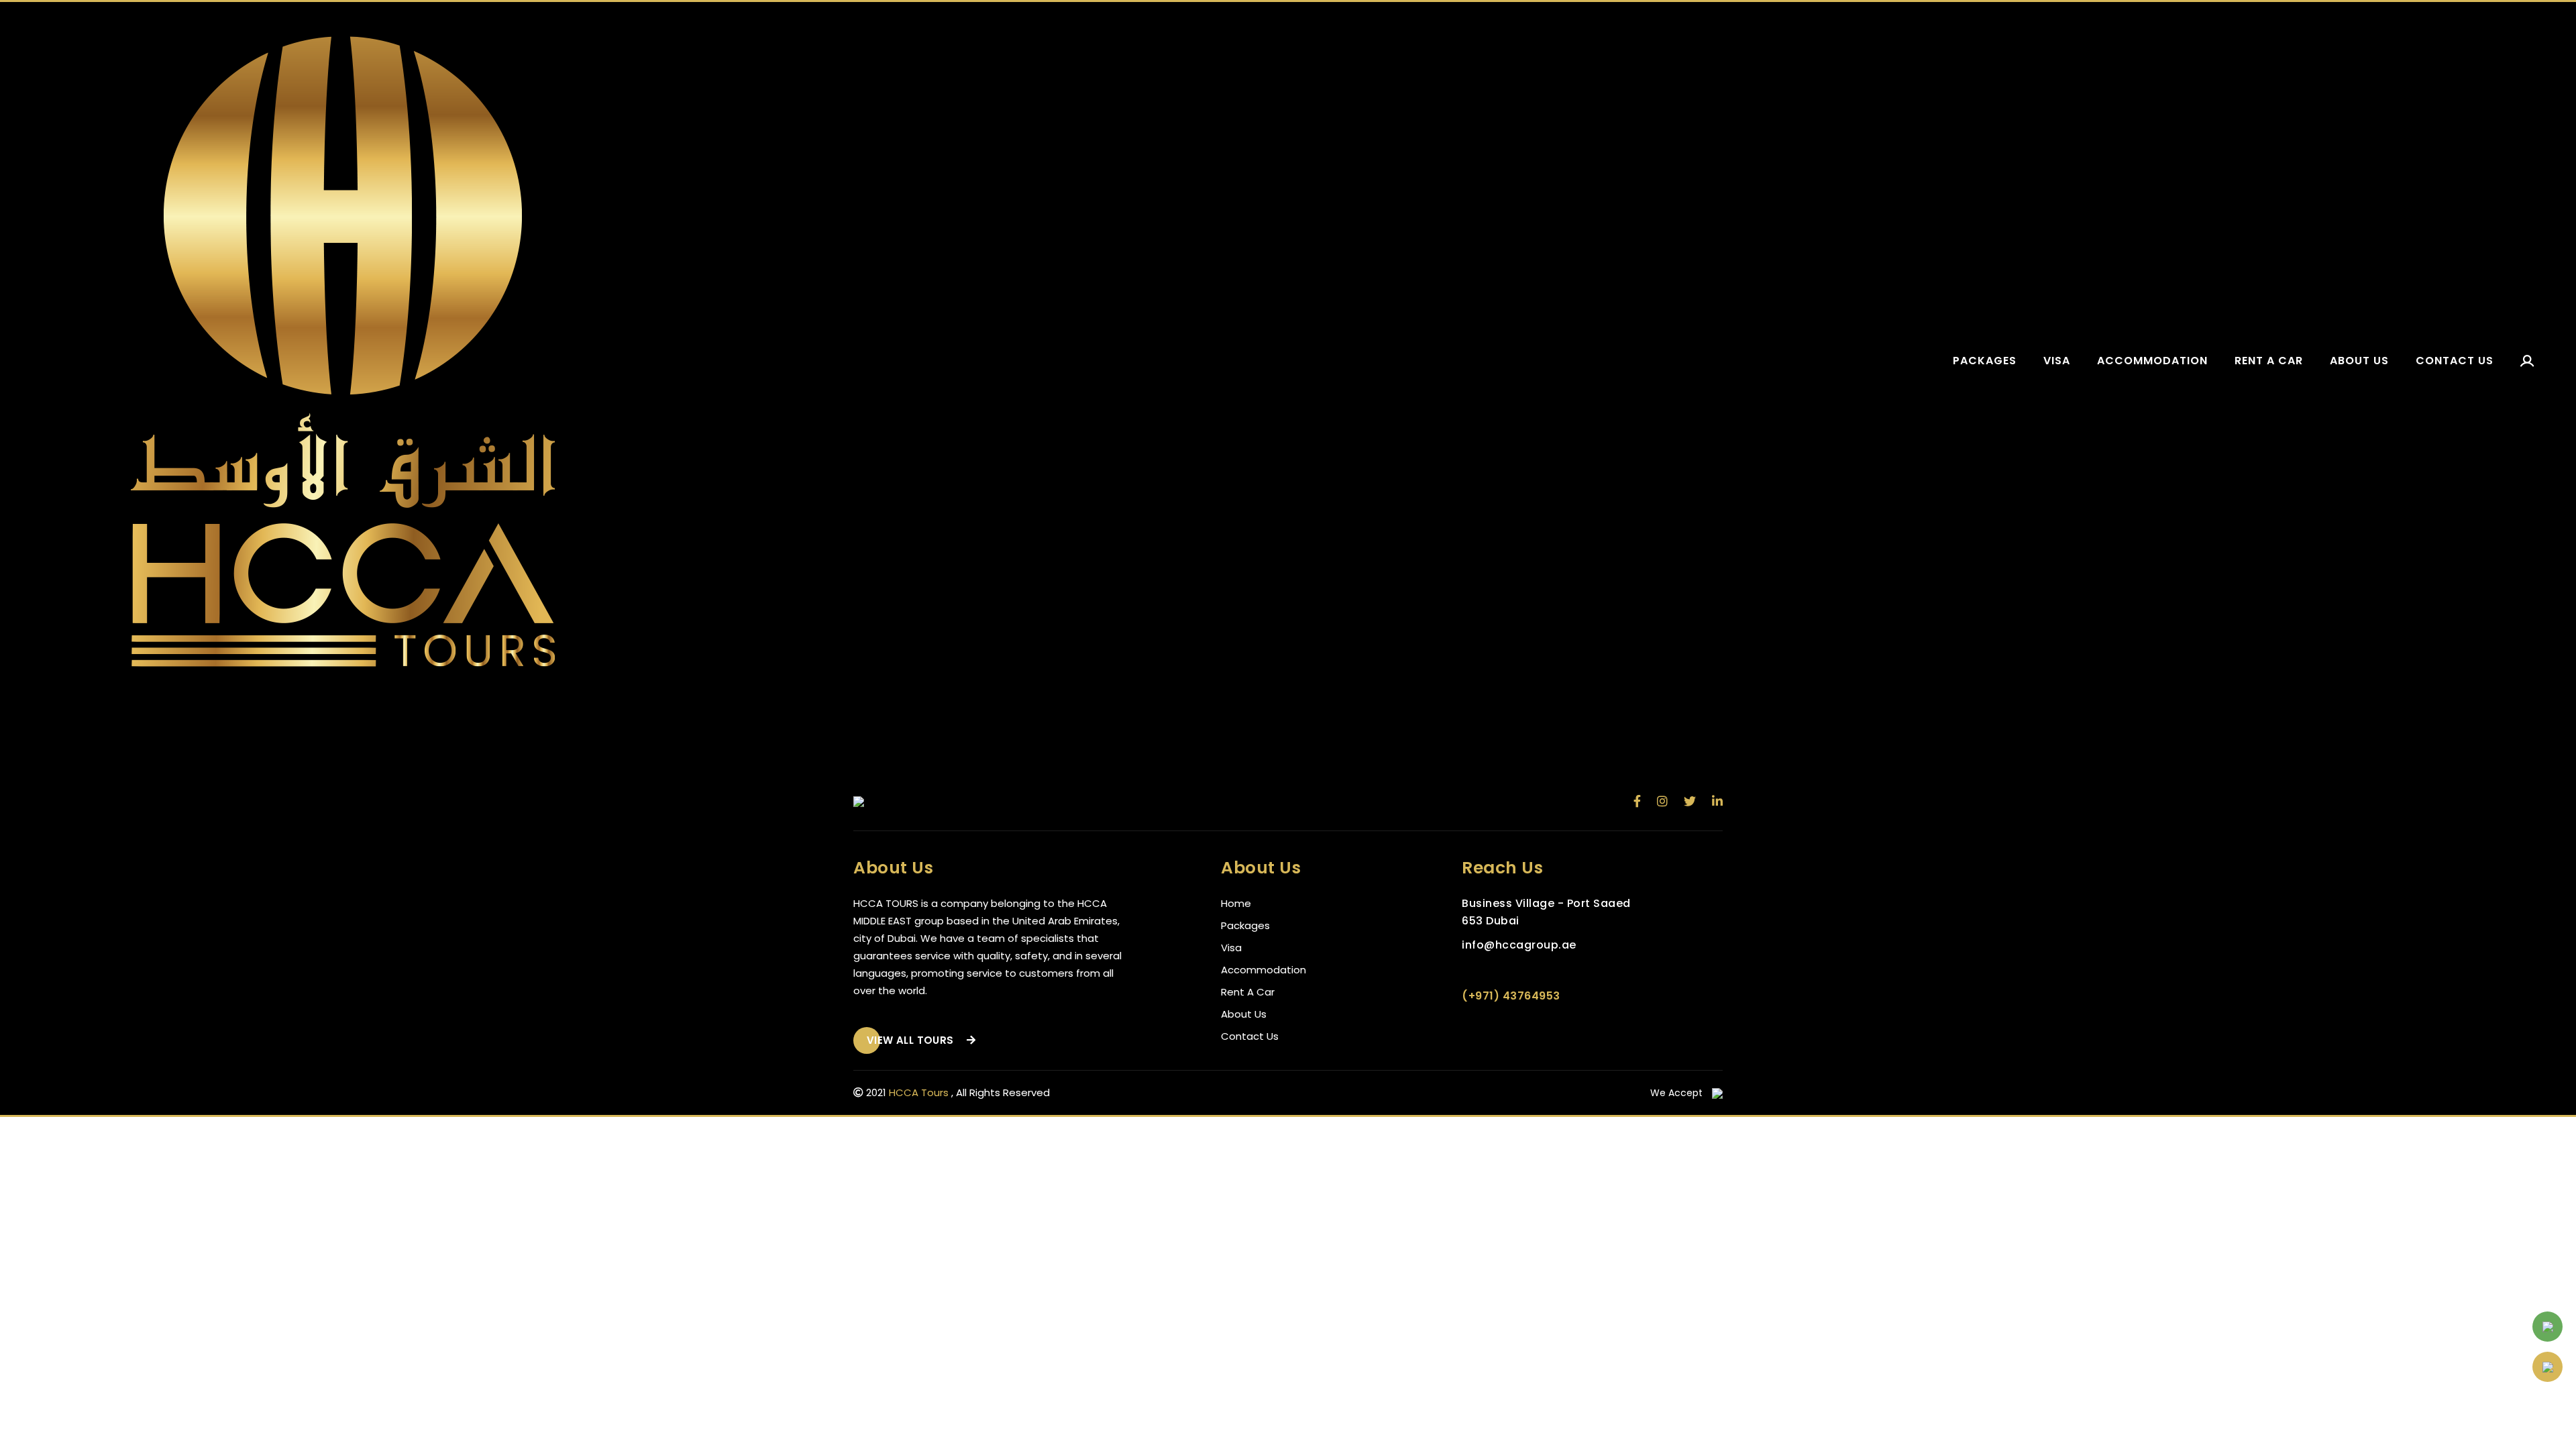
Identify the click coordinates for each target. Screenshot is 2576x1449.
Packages (1985, 361)
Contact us (2455, 361)
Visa (2057, 361)
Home (1236, 903)
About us (2359, 361)
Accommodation (2152, 361)
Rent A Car (1248, 992)
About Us (1244, 1014)
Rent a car (2269, 361)
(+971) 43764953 (1511, 996)
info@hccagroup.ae (1519, 945)
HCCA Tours (919, 1092)
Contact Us (1250, 1036)
